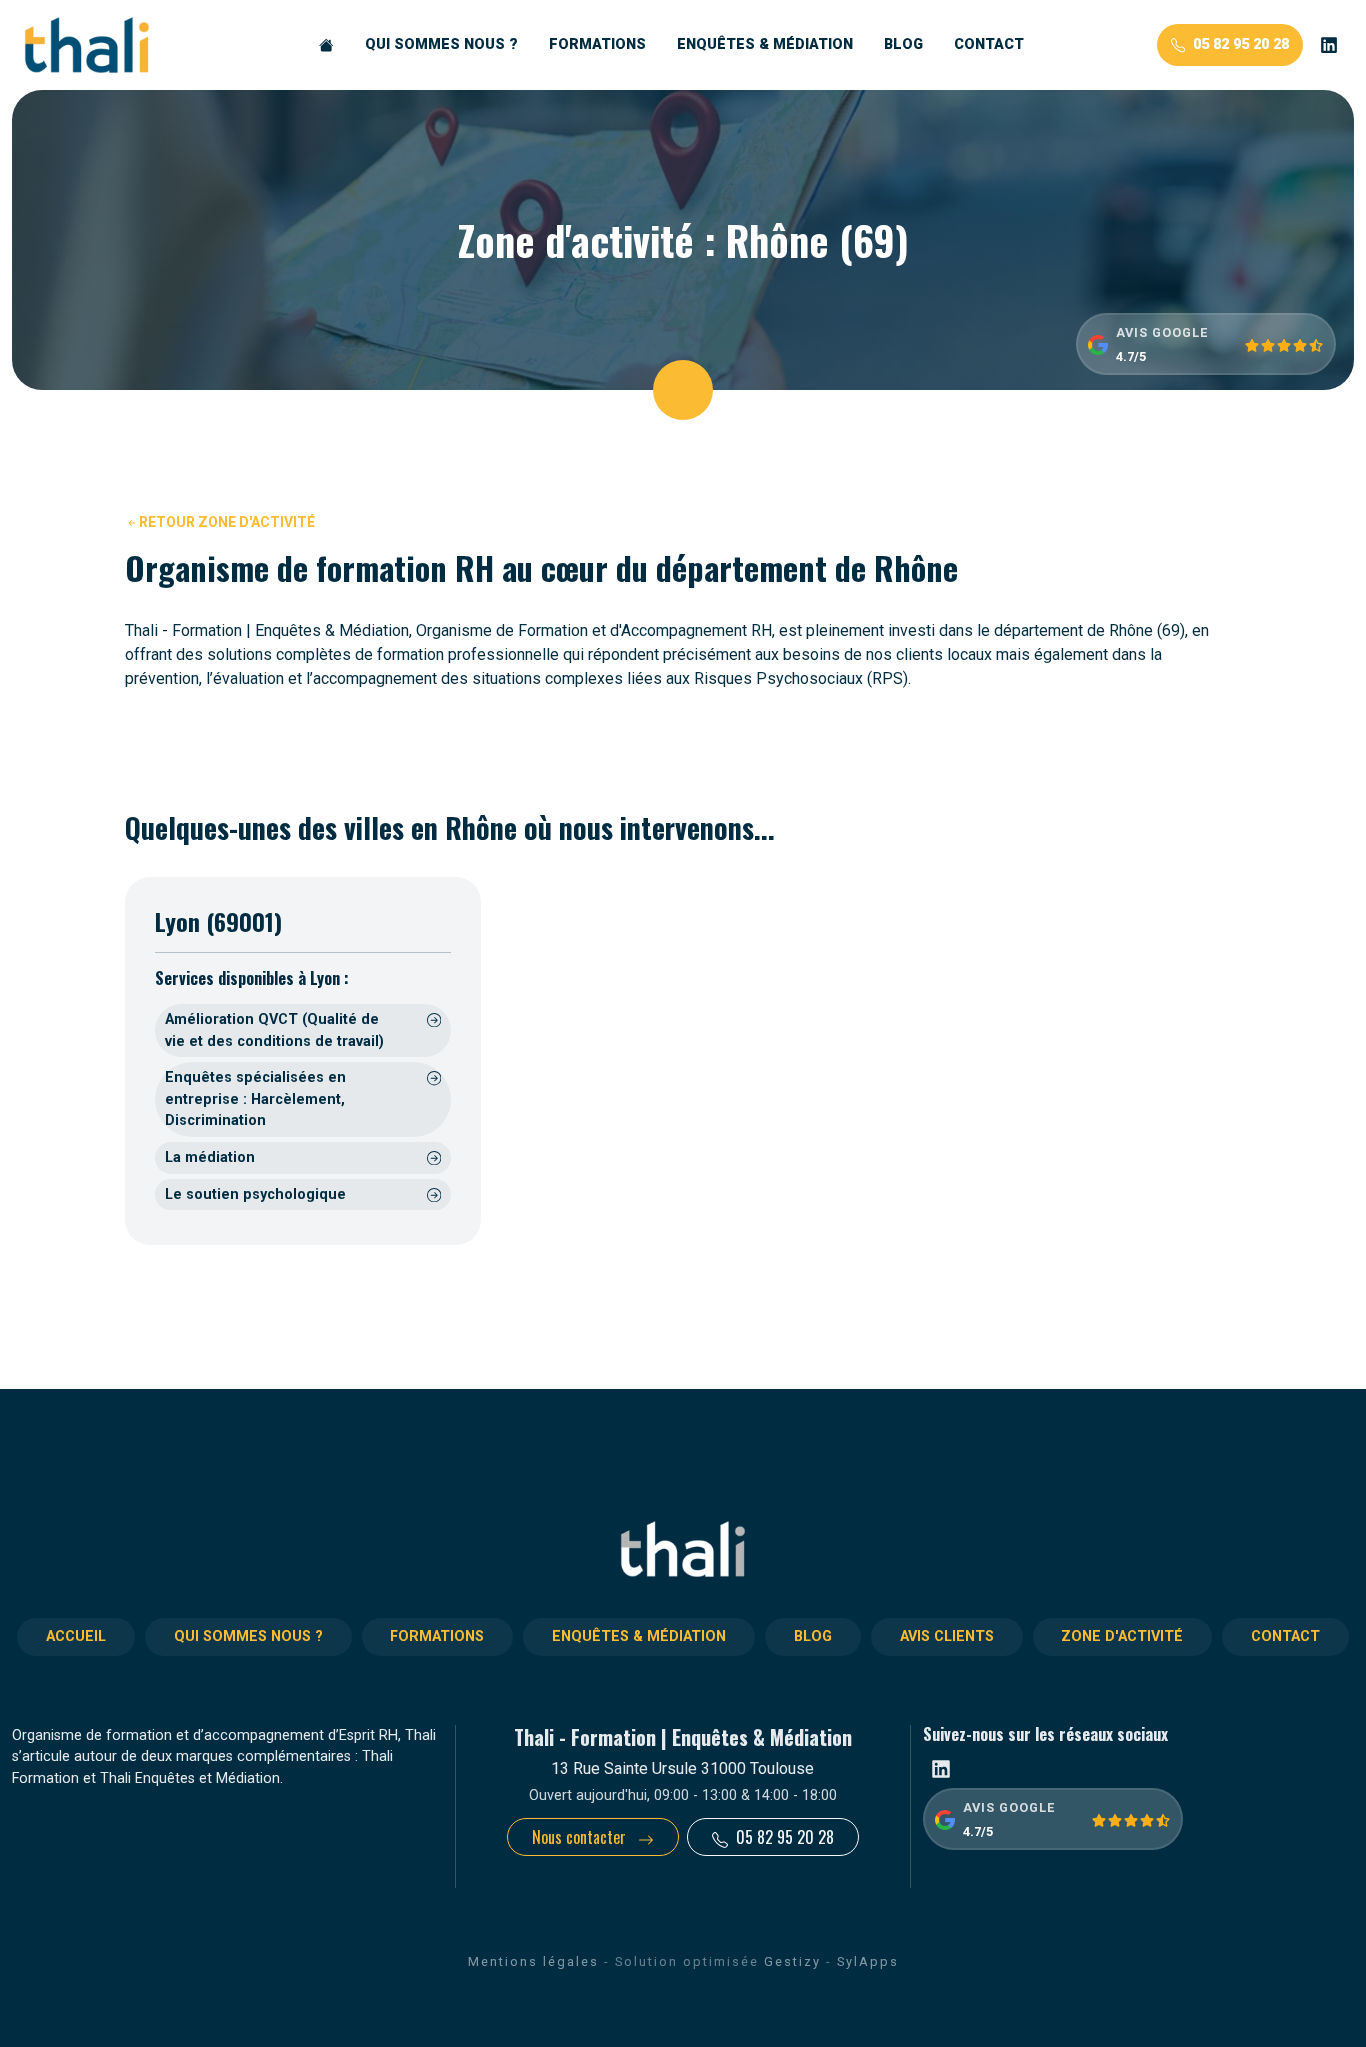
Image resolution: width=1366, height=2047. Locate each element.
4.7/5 (1131, 356)
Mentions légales (533, 1961)
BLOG (903, 44)
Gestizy (792, 1961)
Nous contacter (581, 1837)
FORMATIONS (597, 44)
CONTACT (989, 44)
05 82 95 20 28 (1241, 44)
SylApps (868, 1961)
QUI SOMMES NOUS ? (441, 44)
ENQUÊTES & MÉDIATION (765, 44)
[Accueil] (326, 45)
